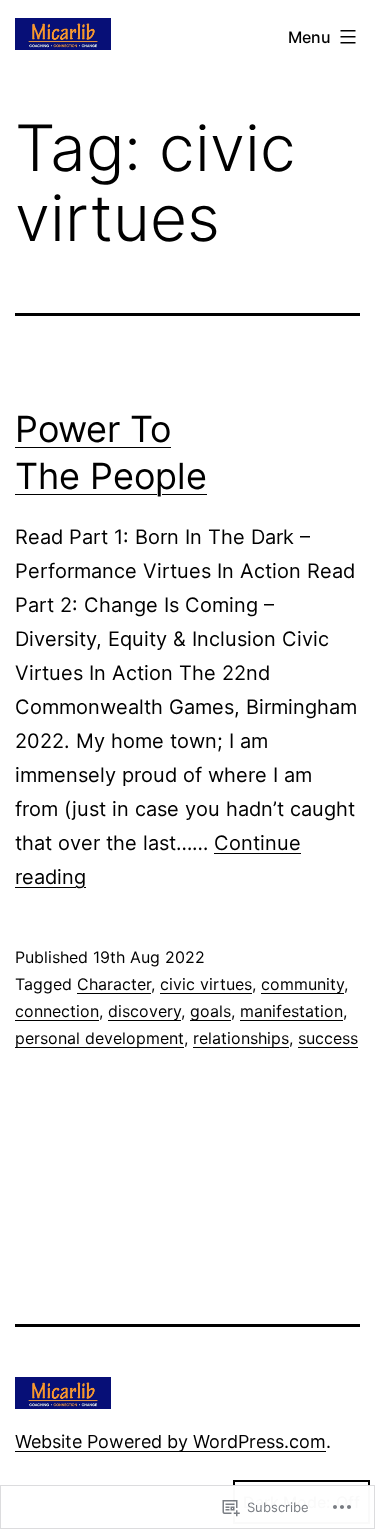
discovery (144, 1011)
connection (57, 1011)
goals (210, 1011)
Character (114, 984)
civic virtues (206, 984)
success (328, 1038)
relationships (241, 1038)
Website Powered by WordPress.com (170, 1441)
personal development (99, 1038)
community (302, 984)
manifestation (291, 1011)
